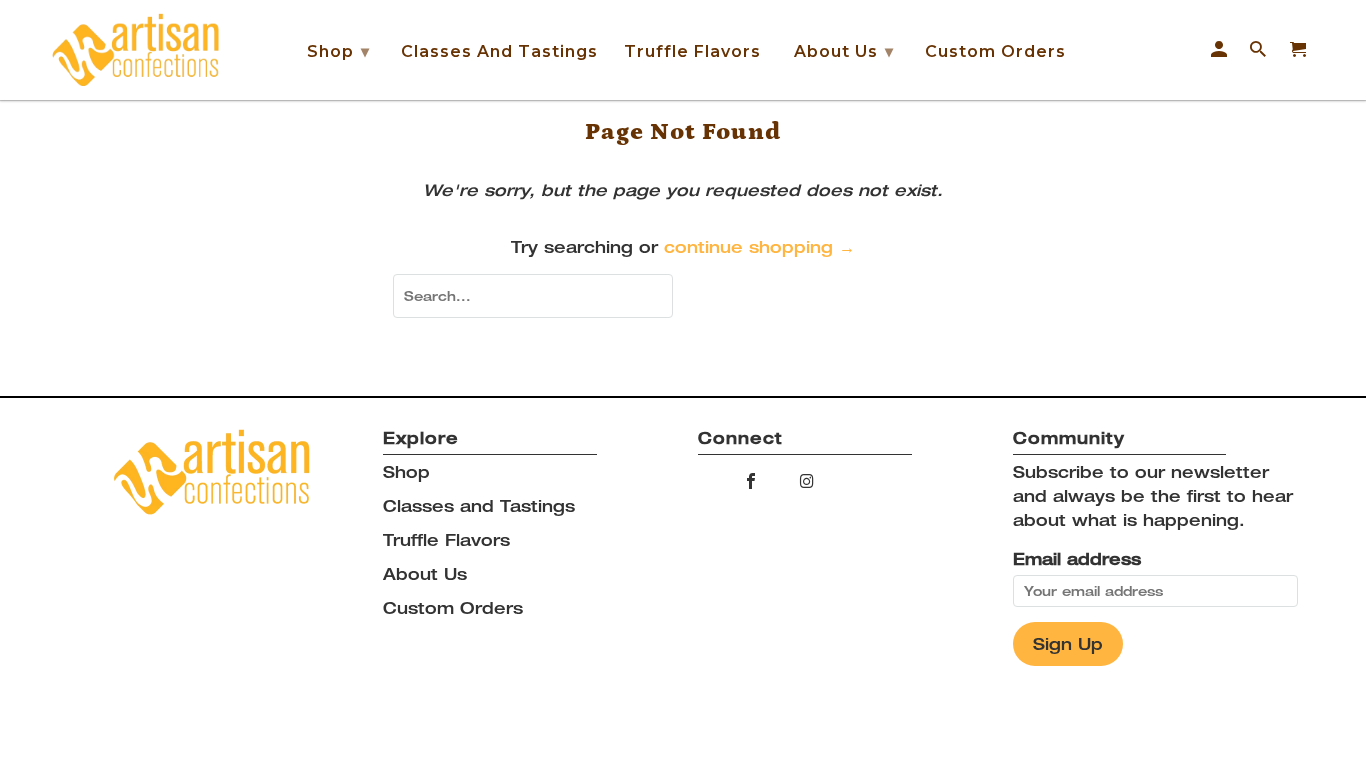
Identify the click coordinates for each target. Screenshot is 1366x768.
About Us (844, 51)
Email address (1077, 559)
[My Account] (1220, 50)
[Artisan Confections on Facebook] (752, 481)
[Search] (1259, 50)
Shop (338, 51)
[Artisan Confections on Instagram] (808, 481)
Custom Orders (995, 51)
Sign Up (1068, 644)
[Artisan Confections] (135, 50)
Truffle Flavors (692, 51)
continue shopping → (759, 247)
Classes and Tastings (499, 51)
